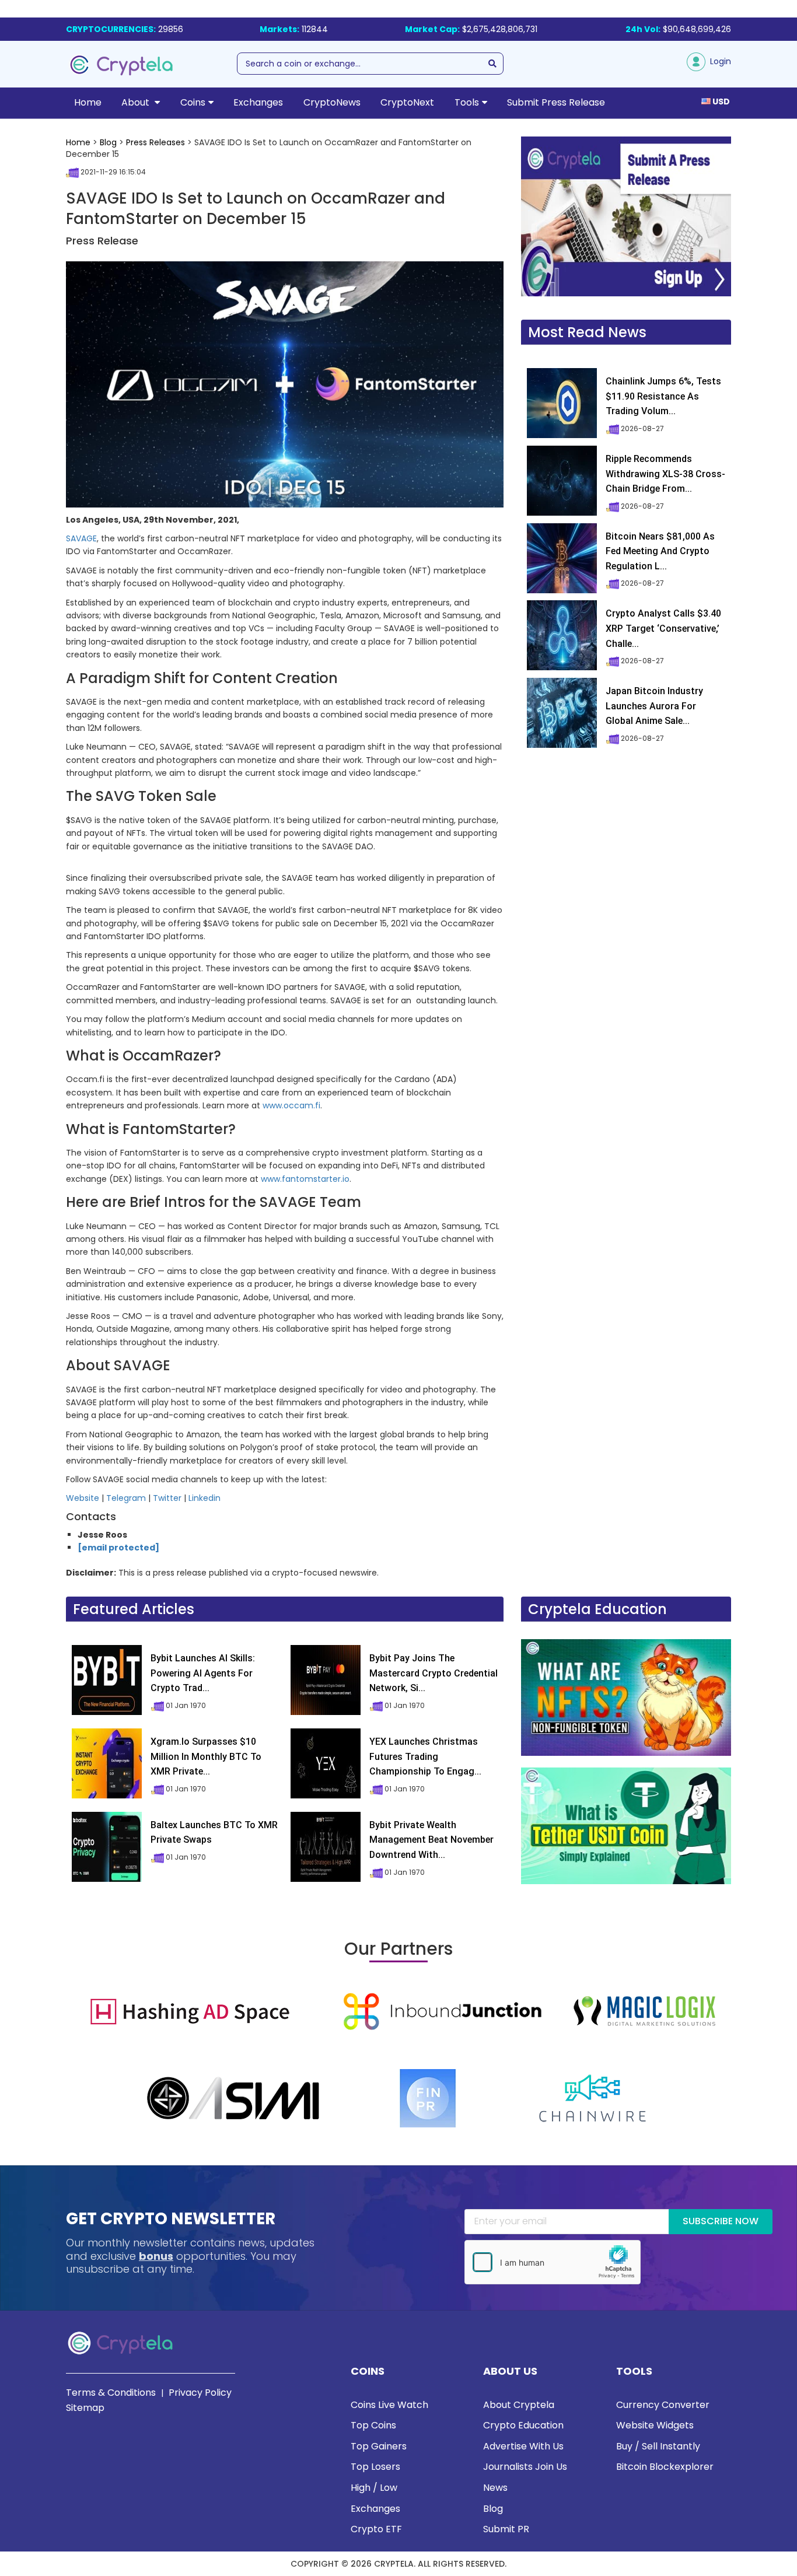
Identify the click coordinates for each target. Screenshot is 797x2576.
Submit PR (506, 2529)
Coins (193, 102)
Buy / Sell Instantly (658, 2446)
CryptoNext (407, 102)
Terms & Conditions (111, 2393)
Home (88, 102)
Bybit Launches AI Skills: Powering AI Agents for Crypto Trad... (203, 1673)
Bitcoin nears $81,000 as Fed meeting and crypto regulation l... (660, 551)
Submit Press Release (556, 102)
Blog (108, 142)
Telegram (126, 1498)
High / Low (374, 2488)
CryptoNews (332, 102)
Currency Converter (663, 2405)
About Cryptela (519, 2405)
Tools (467, 102)
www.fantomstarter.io (305, 1179)
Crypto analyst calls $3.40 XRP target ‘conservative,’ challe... (663, 628)
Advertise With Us (523, 2446)
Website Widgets (655, 2425)
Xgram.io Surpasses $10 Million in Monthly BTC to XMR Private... (206, 1756)
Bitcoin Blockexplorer (665, 2467)
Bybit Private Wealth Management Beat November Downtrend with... (431, 1840)
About (137, 102)
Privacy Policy (200, 2393)
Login (718, 61)
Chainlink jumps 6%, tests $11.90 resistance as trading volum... (663, 396)
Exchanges (258, 102)
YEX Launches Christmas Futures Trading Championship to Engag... (425, 1756)
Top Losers (375, 2467)
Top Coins (373, 2425)
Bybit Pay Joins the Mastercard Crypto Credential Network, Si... (434, 1673)
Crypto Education (523, 2425)
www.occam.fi (291, 1105)
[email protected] (118, 1548)
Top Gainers (379, 2446)
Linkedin (205, 1498)
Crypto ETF (376, 2529)
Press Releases (155, 142)
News (495, 2488)
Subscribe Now (721, 2221)
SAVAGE (81, 538)
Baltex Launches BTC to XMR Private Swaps (214, 1833)
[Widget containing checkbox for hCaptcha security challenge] (553, 2262)
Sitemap (85, 2408)
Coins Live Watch (389, 2405)
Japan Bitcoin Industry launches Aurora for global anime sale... (654, 706)
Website (83, 1498)
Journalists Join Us (525, 2467)
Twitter (167, 1498)
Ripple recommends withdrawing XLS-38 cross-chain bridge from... (665, 474)
